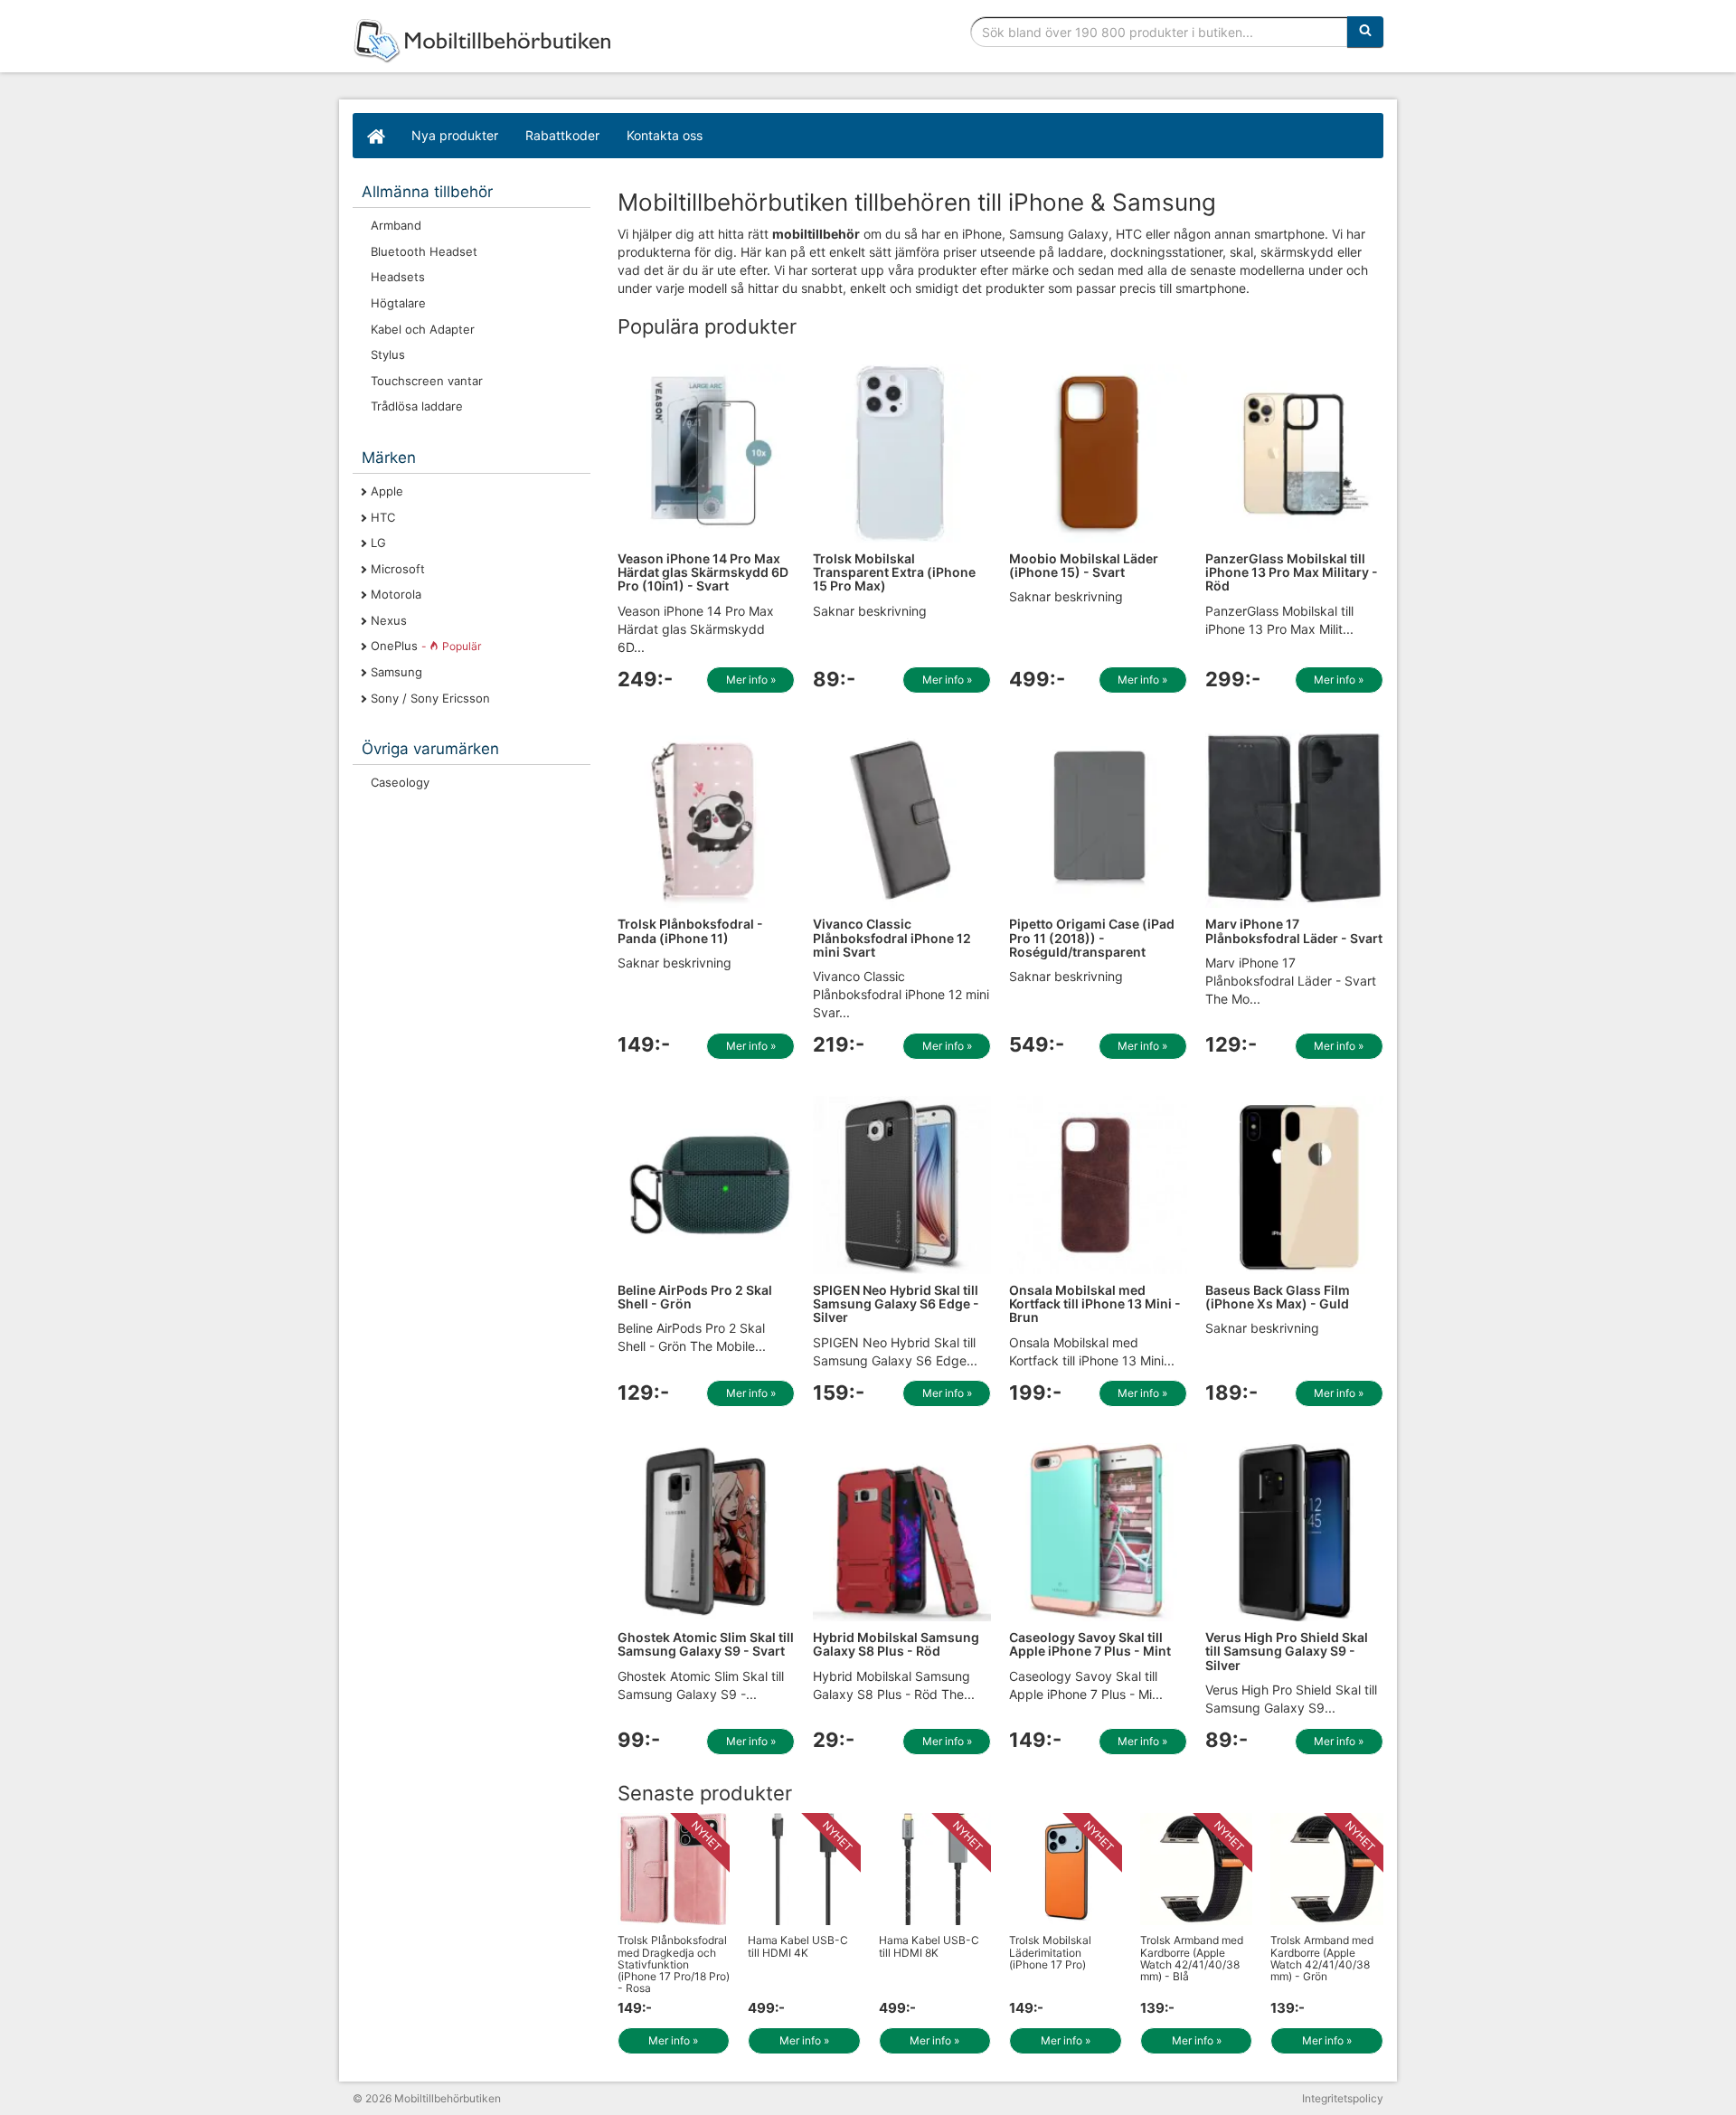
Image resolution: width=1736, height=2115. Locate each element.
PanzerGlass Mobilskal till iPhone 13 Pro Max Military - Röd (1292, 572)
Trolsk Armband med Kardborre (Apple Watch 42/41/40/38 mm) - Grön (1322, 1958)
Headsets (398, 277)
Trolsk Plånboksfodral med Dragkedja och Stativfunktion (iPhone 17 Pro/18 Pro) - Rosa (674, 1964)
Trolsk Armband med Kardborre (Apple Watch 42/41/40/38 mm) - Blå (1192, 1958)
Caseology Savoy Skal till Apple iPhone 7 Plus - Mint (1090, 1644)
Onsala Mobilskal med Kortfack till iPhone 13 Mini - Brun (1095, 1304)
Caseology (400, 782)
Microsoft (398, 569)
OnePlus (426, 646)
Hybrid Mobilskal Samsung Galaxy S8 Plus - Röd (896, 1644)
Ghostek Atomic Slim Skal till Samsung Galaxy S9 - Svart (706, 1644)
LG (378, 543)
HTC (383, 517)
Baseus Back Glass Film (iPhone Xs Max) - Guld (1278, 1297)
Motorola (396, 594)
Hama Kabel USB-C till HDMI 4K (798, 1946)
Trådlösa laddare (417, 406)
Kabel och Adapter (423, 329)
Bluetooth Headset (424, 251)
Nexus (389, 620)
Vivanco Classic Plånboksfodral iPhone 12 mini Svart (892, 938)
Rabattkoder (562, 135)
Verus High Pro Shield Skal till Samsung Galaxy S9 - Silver (1287, 1651)
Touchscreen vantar (427, 381)
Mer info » (751, 680)
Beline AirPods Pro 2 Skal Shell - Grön (695, 1297)
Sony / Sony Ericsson (430, 698)
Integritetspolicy (1343, 2098)
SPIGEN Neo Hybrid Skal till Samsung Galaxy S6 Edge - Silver (896, 1304)
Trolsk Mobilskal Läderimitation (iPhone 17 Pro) (1050, 1952)
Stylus (388, 354)
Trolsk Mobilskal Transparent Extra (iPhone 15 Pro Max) (894, 572)
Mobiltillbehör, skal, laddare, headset (488, 41)
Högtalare (398, 303)
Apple (387, 491)
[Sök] (1365, 32)
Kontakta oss (665, 135)
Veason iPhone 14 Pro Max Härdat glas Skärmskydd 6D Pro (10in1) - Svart (703, 572)
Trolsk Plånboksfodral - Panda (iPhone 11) (690, 930)
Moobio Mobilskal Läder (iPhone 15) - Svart (1084, 565)
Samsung (396, 672)
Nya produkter (455, 135)
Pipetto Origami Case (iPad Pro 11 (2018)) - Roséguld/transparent (1092, 938)
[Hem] (375, 136)
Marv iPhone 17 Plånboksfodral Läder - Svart (1294, 930)
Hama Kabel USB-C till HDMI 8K (929, 1946)
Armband (396, 225)
